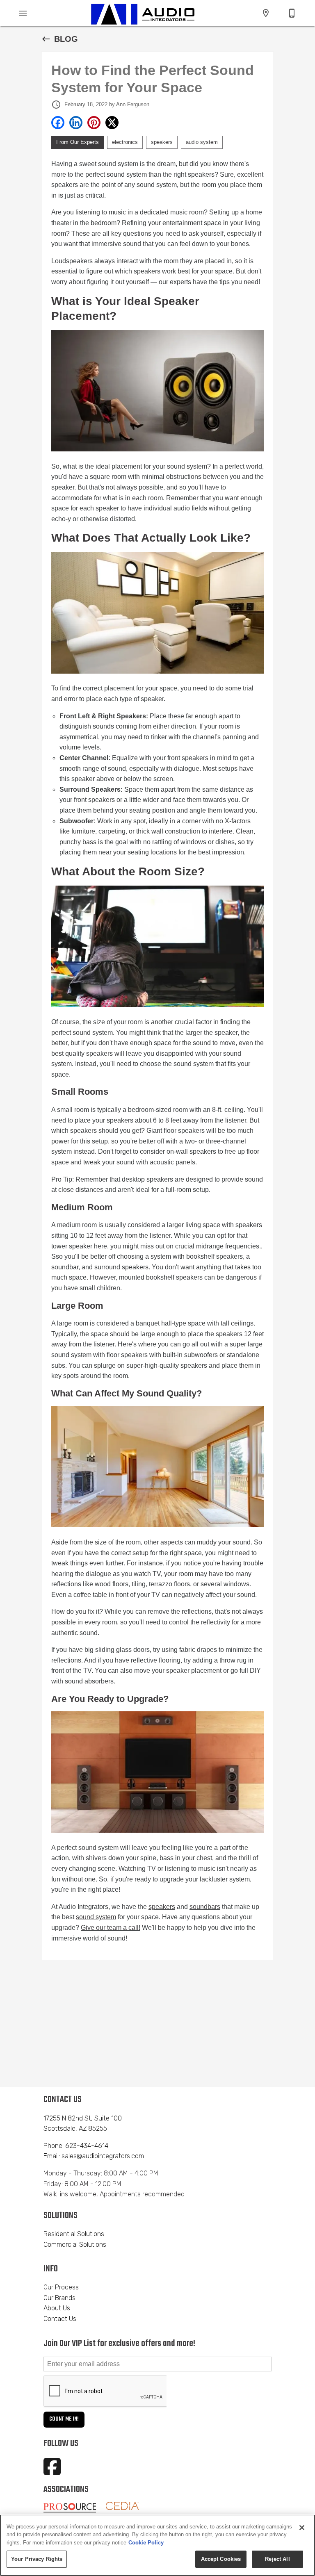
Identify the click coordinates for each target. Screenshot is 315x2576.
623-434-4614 (87, 2146)
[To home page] (143, 13)
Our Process (61, 2287)
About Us (57, 2308)
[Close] (302, 2528)
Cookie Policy (146, 2543)
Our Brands (59, 2298)
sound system (96, 1917)
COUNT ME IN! (64, 2419)
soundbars (205, 1907)
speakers (162, 1907)
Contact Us (60, 2319)
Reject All (277, 2559)
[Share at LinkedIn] (76, 123)
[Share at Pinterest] (94, 123)
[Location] (266, 13)
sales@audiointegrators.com (103, 2156)
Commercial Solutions (75, 2245)
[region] (157, 2545)
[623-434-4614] (292, 13)
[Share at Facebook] (58, 123)
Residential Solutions (74, 2234)
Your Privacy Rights (37, 2559)
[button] (23, 13)
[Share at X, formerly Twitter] (112, 123)
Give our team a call (110, 1928)
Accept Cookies (221, 2559)
